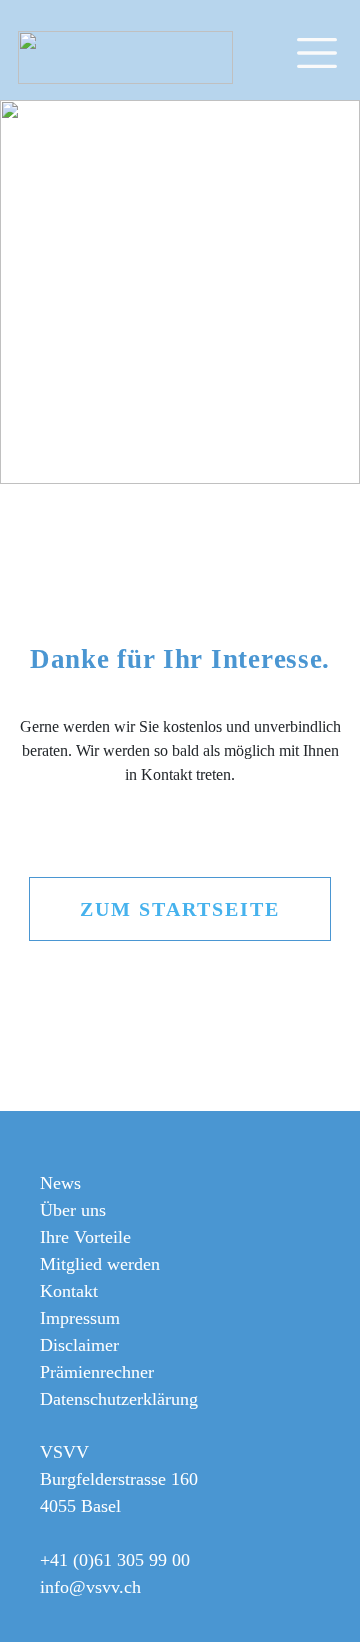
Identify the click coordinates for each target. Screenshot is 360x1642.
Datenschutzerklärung (119, 1399)
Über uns (73, 1210)
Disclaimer (79, 1345)
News (60, 1183)
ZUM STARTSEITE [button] (180, 909)
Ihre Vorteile (85, 1237)
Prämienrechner (97, 1372)
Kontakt (69, 1291)
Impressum (80, 1318)
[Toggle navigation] (326, 50)
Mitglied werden (100, 1264)
